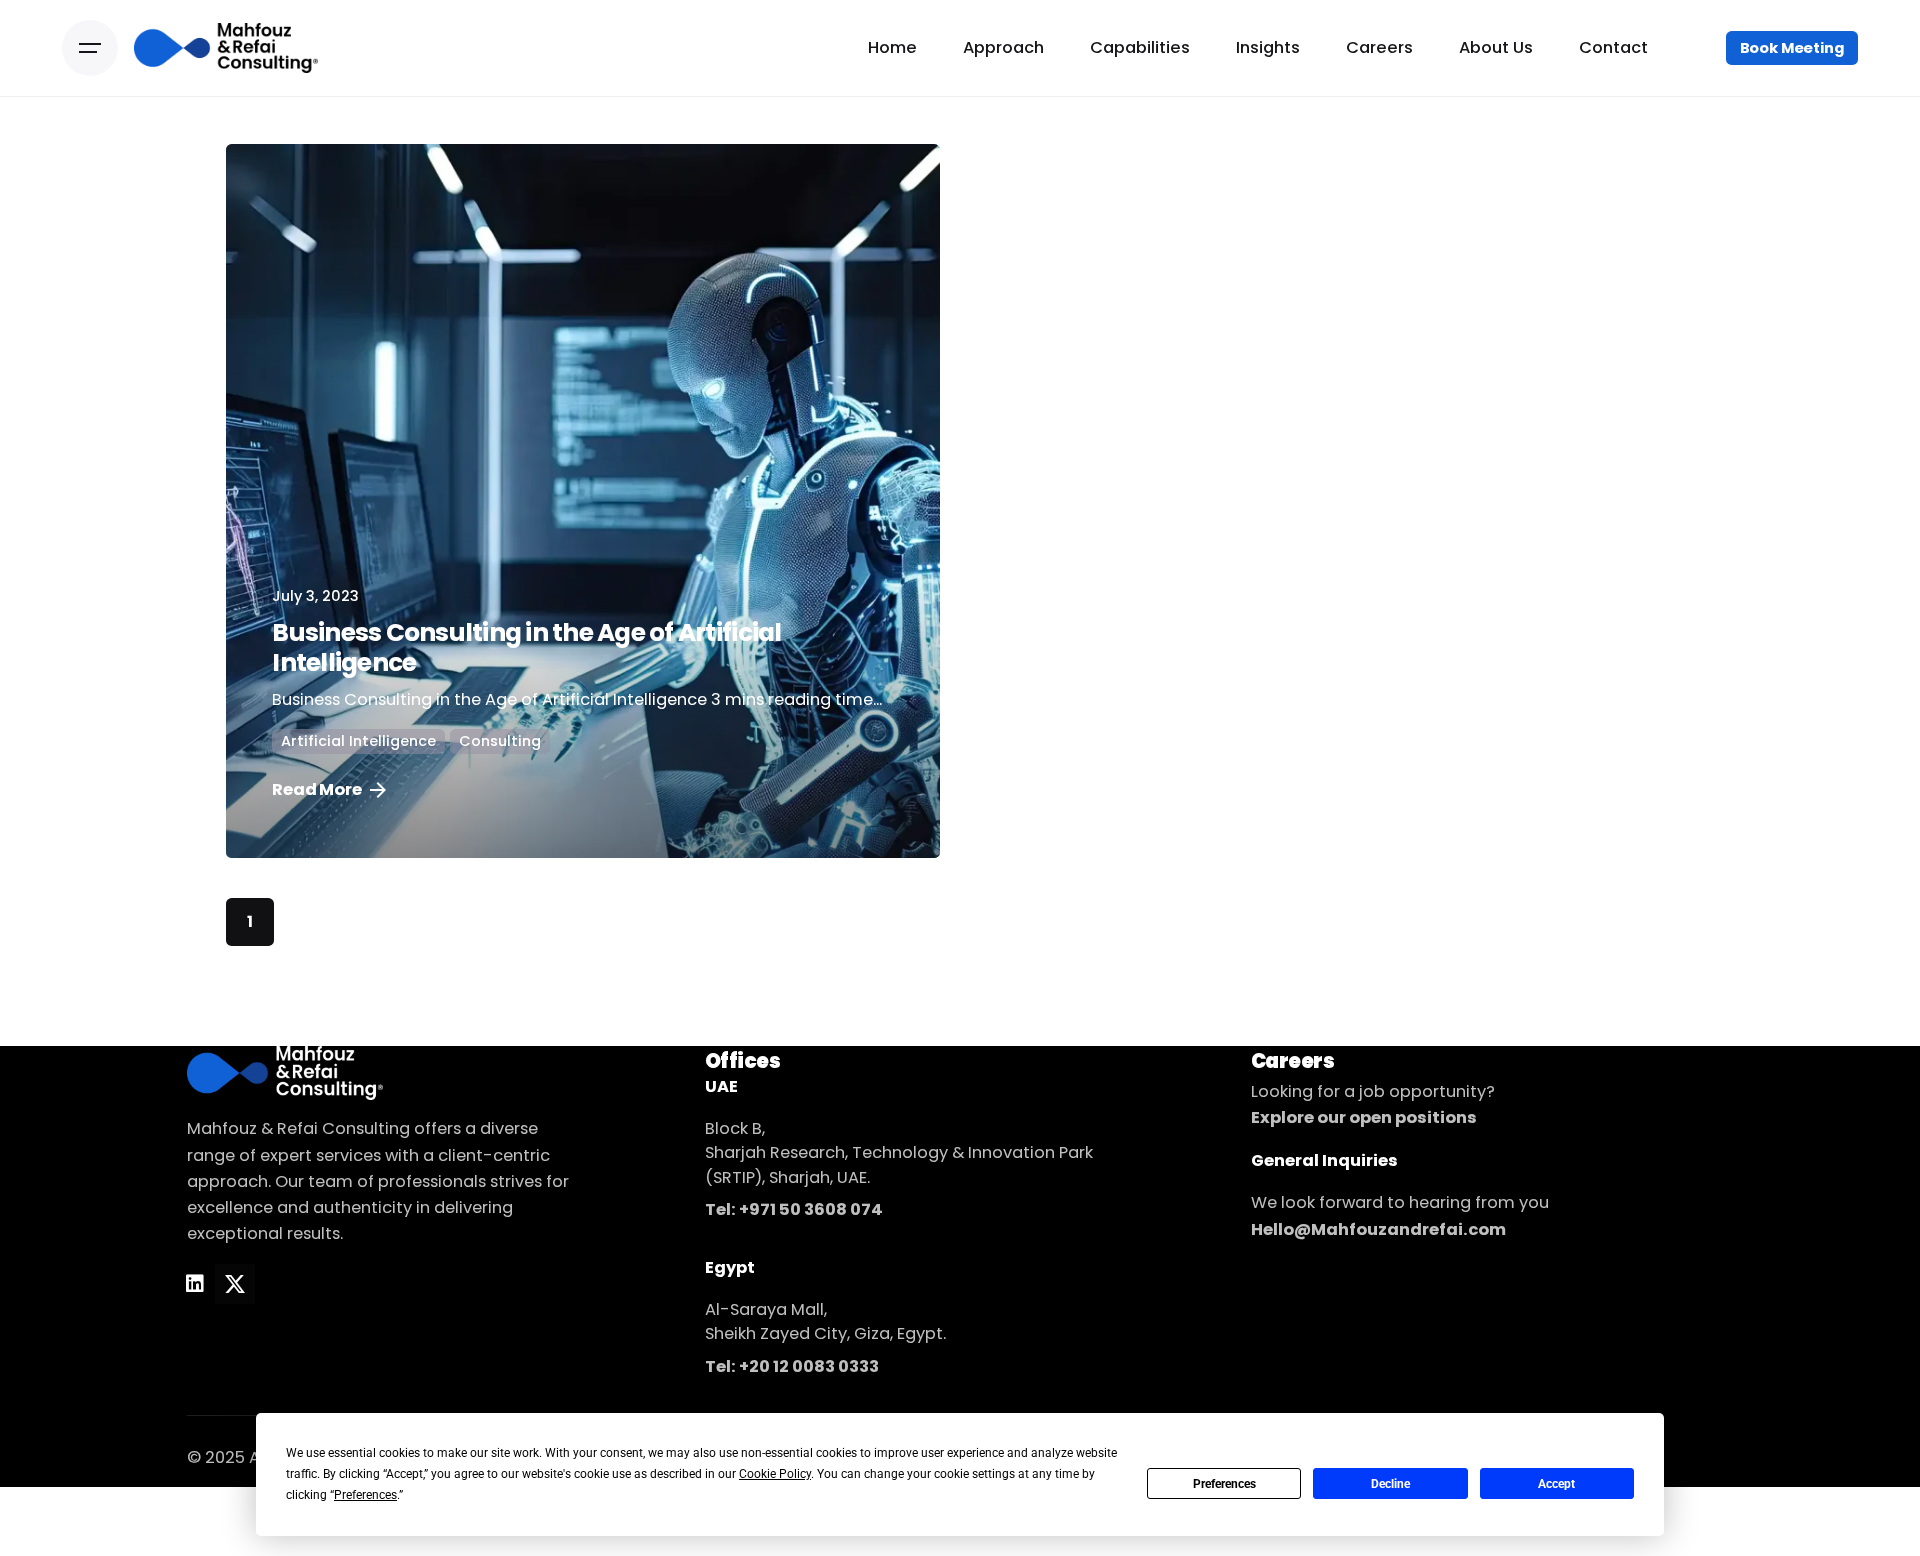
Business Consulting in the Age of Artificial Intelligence (526, 647)
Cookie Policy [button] (775, 1474)
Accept (1556, 1484)
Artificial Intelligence (358, 741)
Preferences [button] (365, 1495)
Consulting (500, 741)
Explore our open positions (1364, 1117)
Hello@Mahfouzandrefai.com (1378, 1229)
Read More (317, 789)
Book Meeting (1792, 48)
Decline (1390, 1484)
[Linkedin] (195, 1284)
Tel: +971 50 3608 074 (794, 1209)
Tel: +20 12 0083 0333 (792, 1366)
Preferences (1224, 1484)
